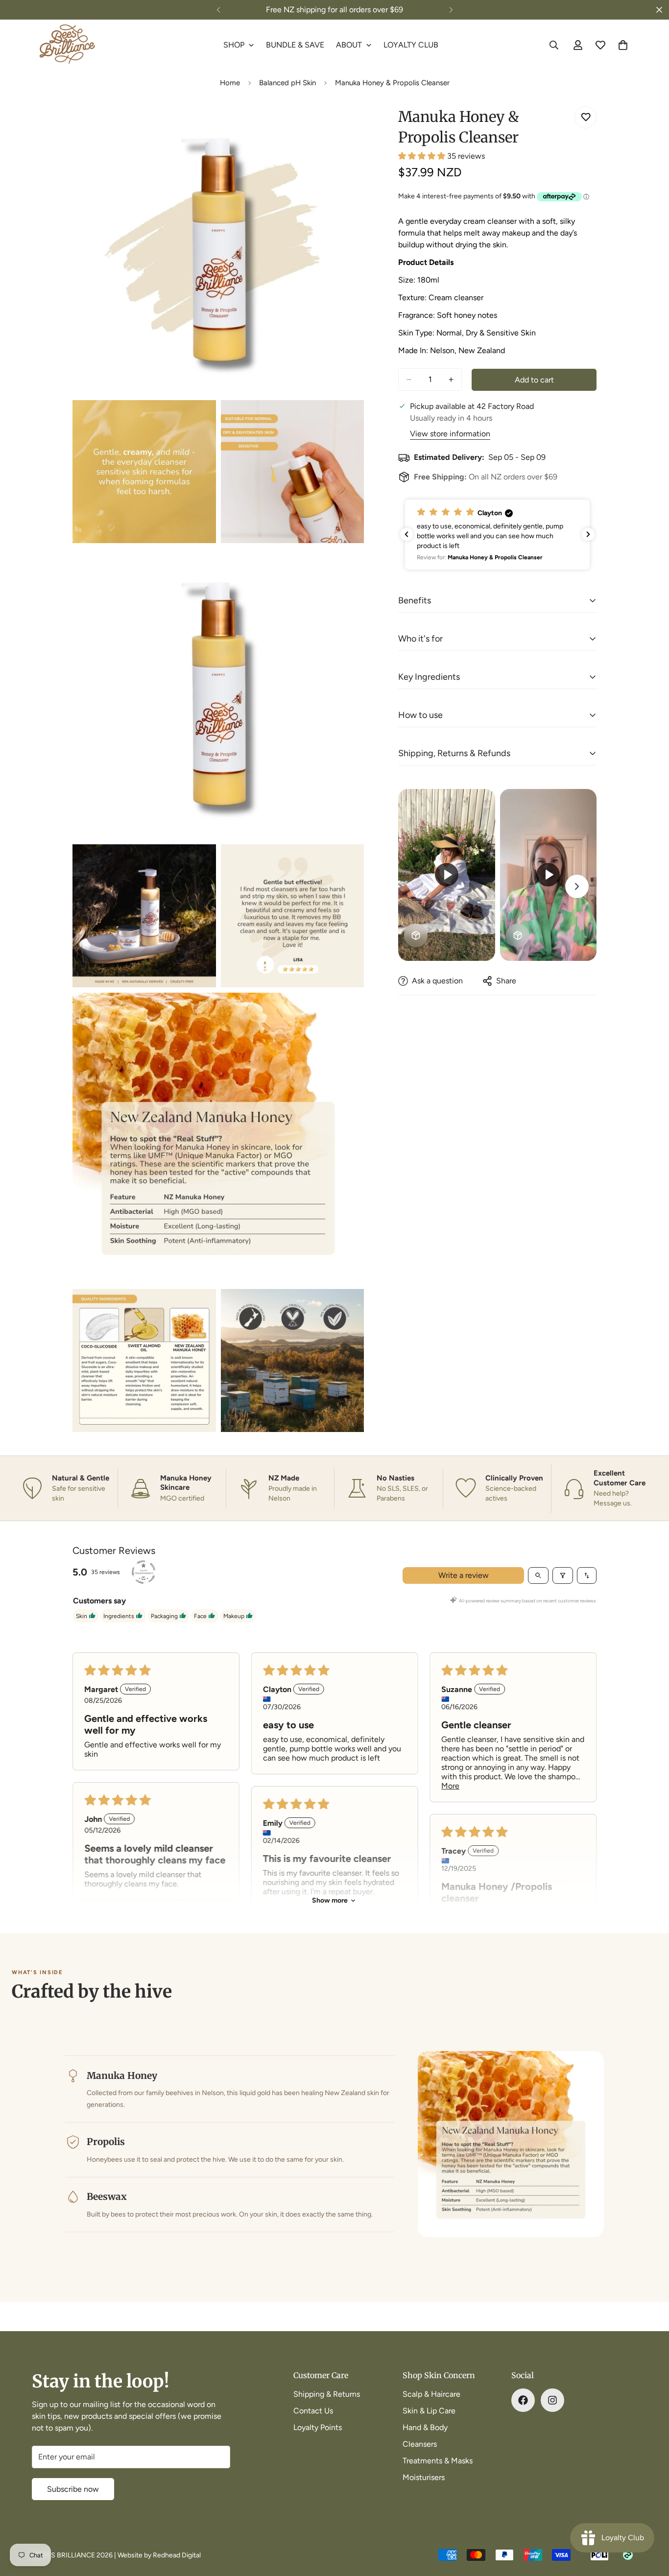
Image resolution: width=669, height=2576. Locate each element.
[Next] (451, 10)
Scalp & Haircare (431, 2394)
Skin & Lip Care (429, 2411)
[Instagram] (552, 2400)
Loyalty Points (318, 2427)
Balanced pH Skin (287, 83)
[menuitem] (239, 45)
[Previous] (218, 10)
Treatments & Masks (438, 2461)
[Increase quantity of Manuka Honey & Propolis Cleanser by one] (451, 380)
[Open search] (538, 1575)
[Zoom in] (346, 125)
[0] (623, 45)
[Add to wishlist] (585, 117)
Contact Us (313, 2411)
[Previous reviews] (406, 534)
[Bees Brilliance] (67, 45)
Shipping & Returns (327, 2394)
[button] (423, 156)
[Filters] (563, 1575)
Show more (330, 1900)
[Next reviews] (588, 534)
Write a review (464, 1575)
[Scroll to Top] (650, 2523)
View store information (450, 434)
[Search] (554, 45)
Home (230, 83)
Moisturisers (424, 2477)
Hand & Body (425, 2427)
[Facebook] (523, 2400)
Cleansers (420, 2444)
